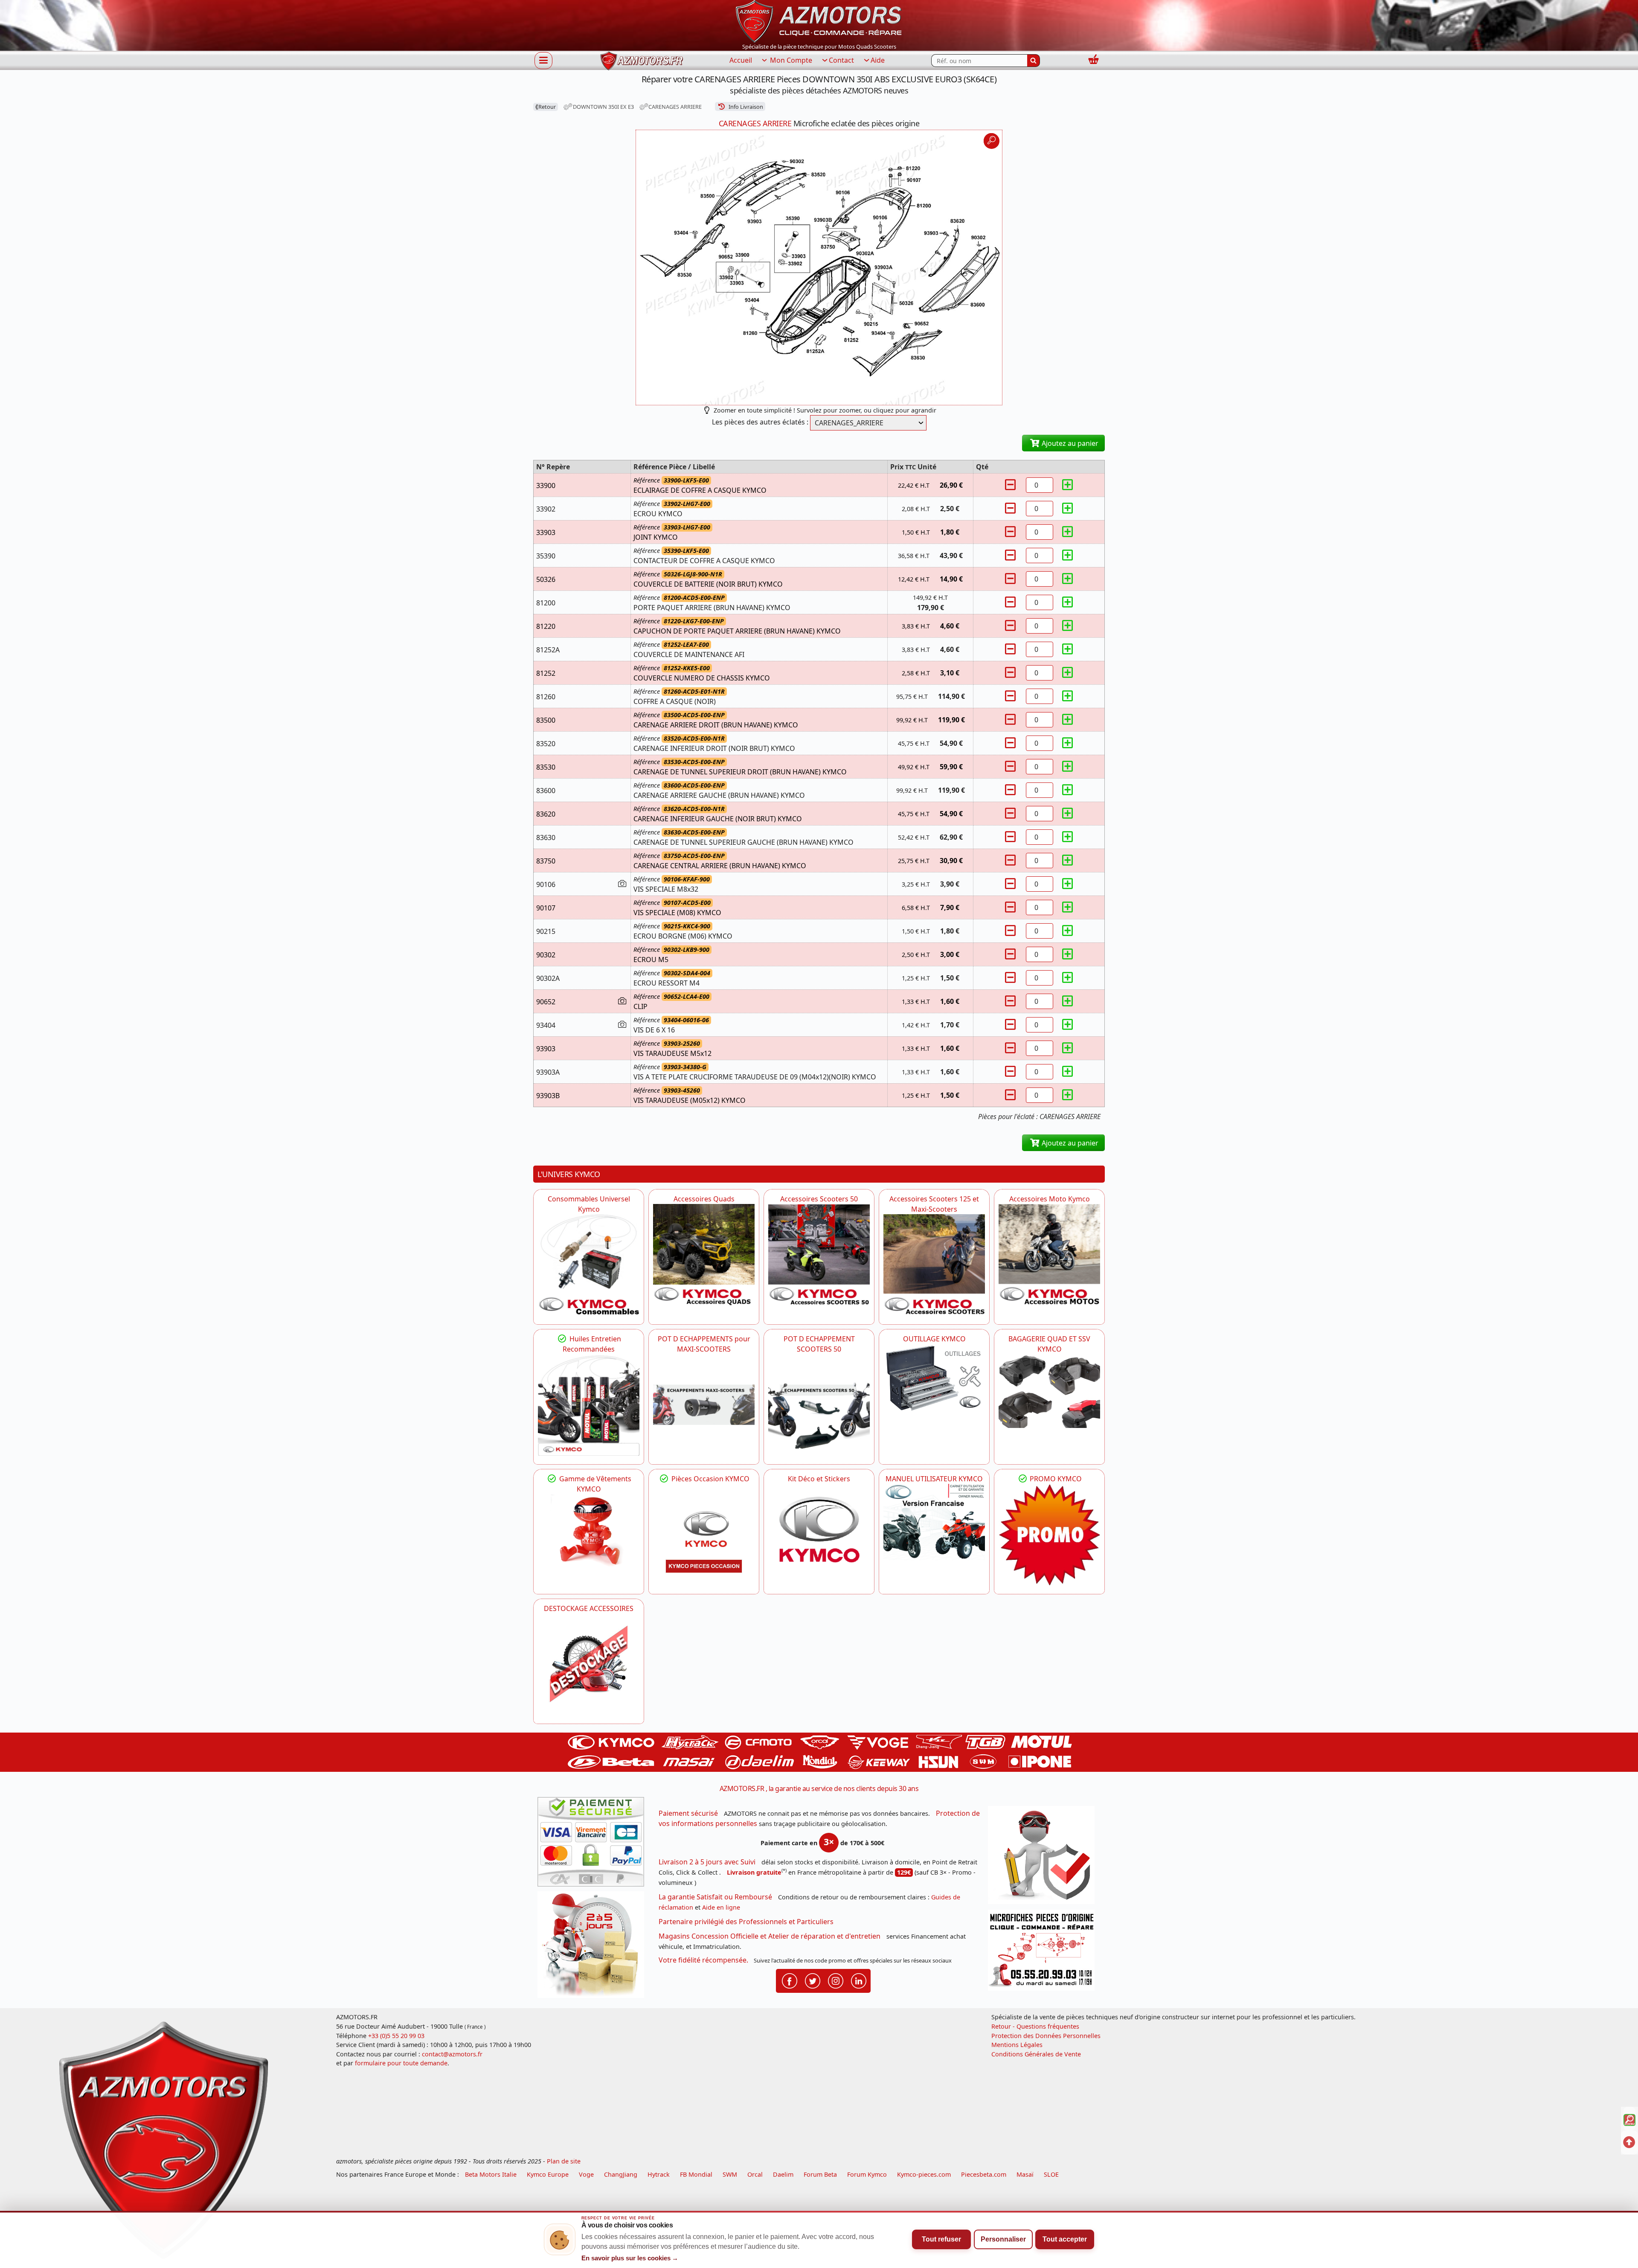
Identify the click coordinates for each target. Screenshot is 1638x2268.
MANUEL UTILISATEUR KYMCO (934, 1479)
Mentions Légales (1017, 2045)
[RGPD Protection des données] (1044, 1858)
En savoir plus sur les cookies (630, 2258)
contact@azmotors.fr (452, 2054)
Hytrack (659, 2174)
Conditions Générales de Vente (1036, 2054)
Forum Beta (820, 2174)
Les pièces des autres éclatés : (760, 422)
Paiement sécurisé (688, 1813)
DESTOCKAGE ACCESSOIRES (589, 1608)
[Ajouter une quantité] (1068, 485)
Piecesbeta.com (984, 2174)
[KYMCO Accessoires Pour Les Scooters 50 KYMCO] (819, 1255)
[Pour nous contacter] (1044, 1953)
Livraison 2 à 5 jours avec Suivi (707, 1862)
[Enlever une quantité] (1011, 485)
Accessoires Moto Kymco (1050, 1199)
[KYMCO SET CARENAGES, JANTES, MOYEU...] (1049, 1535)
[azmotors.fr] (642, 61)
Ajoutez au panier (1069, 443)
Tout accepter (1065, 2239)
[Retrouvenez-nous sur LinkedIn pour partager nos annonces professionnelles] (859, 1980)
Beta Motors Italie (491, 2174)
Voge (586, 2174)
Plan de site (564, 2161)
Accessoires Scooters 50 (819, 1199)
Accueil (741, 60)
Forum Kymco (867, 2174)
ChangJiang (621, 2174)
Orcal (755, 2174)
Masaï (1025, 2174)
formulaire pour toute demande (401, 2063)
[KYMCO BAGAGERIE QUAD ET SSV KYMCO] (1049, 1391)
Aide (878, 60)
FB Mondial (696, 2174)
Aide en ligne (721, 1907)
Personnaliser (1003, 2239)
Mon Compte (790, 60)
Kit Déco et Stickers (819, 1479)
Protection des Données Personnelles (1046, 2036)
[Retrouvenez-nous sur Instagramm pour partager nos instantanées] (836, 1980)
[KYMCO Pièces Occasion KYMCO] (704, 1535)
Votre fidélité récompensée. (703, 1960)
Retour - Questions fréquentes (1035, 2026)
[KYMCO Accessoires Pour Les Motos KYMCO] (1049, 1255)
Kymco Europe (548, 2174)
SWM (730, 2174)
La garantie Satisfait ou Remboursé (715, 1897)
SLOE (1051, 2174)
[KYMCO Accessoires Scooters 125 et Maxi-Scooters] (934, 1265)
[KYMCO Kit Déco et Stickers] (819, 1535)
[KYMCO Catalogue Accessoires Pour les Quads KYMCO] (704, 1255)
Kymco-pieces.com (924, 2174)
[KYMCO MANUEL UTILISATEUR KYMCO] (934, 1522)
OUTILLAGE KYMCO (934, 1339)
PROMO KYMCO (1055, 1479)
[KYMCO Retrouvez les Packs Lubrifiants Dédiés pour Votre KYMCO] (589, 1405)
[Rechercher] (1034, 61)
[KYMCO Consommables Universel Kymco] (589, 1265)
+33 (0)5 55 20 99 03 (396, 2036)
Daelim (783, 2174)
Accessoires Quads (704, 1199)
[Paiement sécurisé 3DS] (594, 1844)
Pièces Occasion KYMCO (710, 1479)
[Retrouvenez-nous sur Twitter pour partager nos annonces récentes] (813, 1980)
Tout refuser (941, 2239)
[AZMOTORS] (589, 1664)
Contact (841, 60)
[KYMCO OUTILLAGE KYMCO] (934, 1378)
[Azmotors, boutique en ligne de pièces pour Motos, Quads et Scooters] (819, 20)
